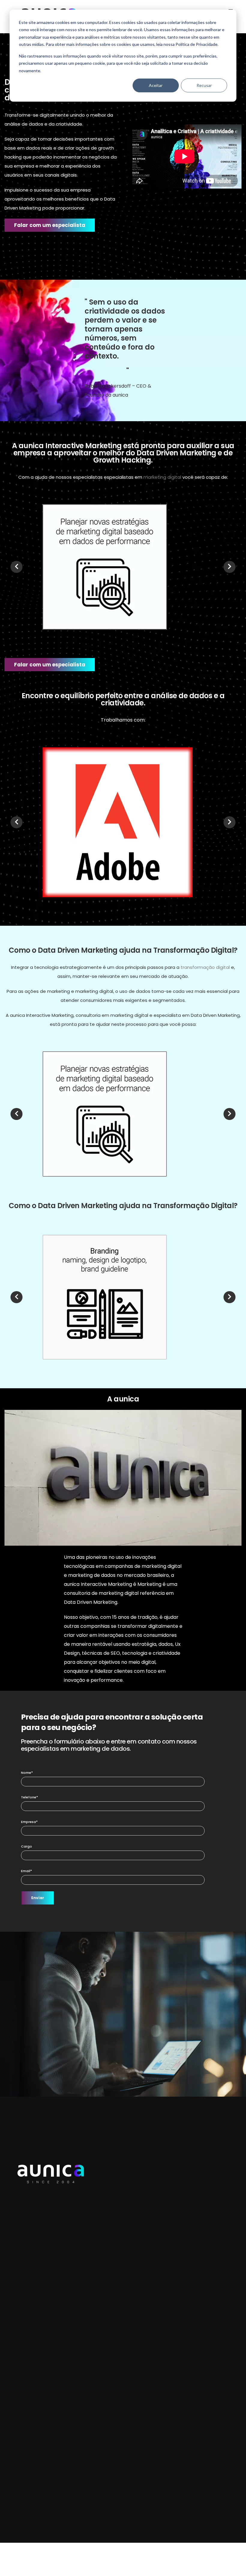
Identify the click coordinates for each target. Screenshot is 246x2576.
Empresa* (29, 1822)
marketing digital (162, 477)
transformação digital (205, 967)
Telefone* (30, 1797)
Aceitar (156, 85)
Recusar (204, 85)
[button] (50, 225)
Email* (27, 1871)
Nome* (27, 1773)
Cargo (27, 1846)
